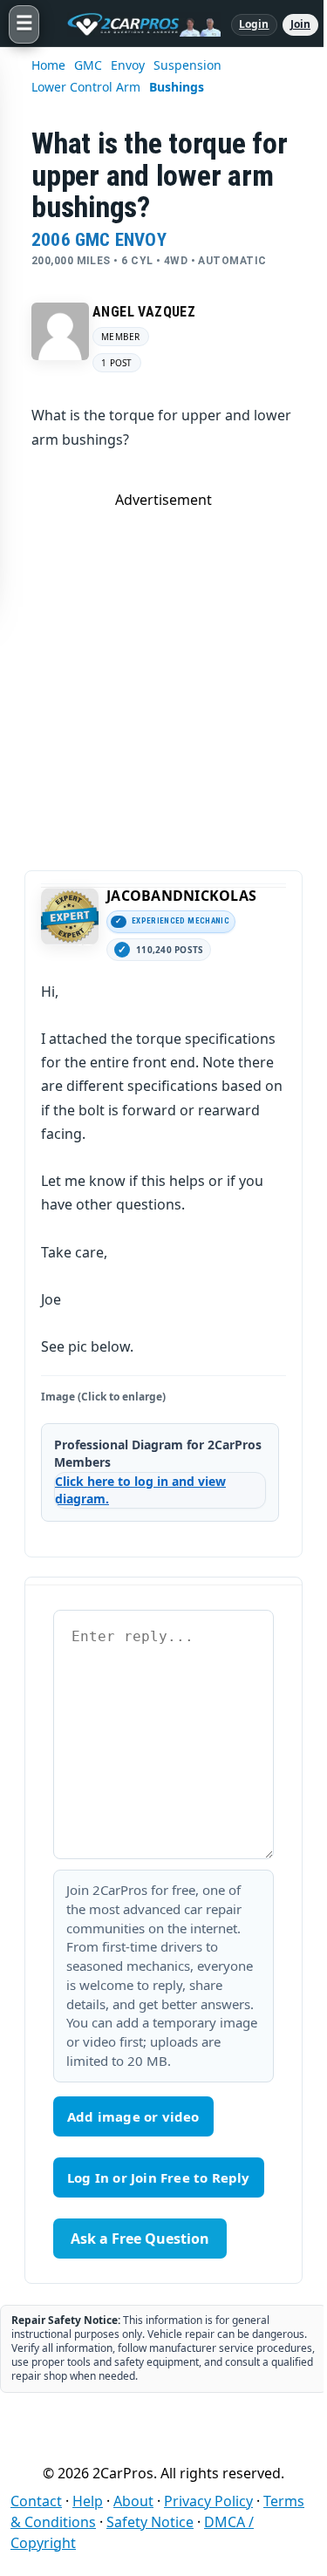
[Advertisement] (163, 673)
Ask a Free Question (140, 2239)
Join (300, 24)
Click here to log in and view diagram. (140, 1490)
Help (88, 2501)
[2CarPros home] (135, 24)
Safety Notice (150, 2522)
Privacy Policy (208, 2501)
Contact (36, 2501)
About (133, 2501)
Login (254, 24)
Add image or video (133, 2116)
